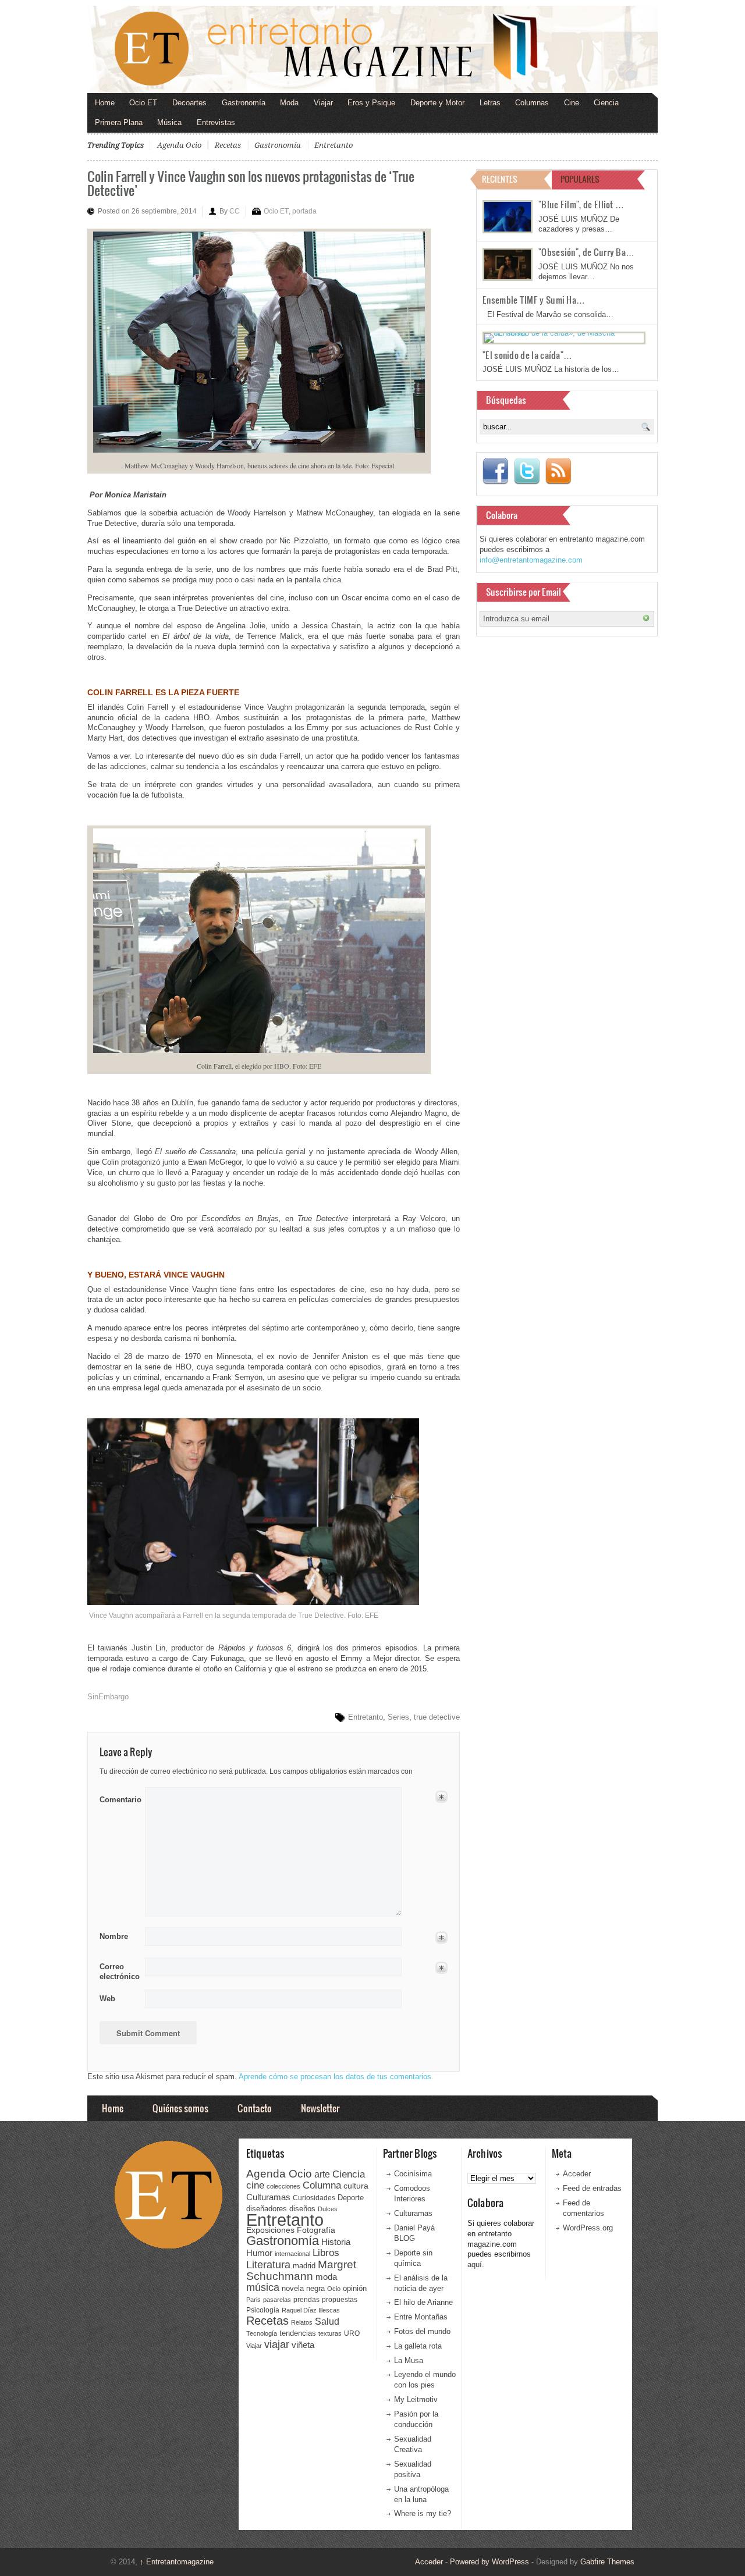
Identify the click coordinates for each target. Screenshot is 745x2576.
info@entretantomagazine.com (531, 560)
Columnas (532, 103)
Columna (322, 2185)
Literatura (268, 2264)
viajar (277, 2344)
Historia (336, 2242)
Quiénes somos (180, 2108)
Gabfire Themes (607, 2562)
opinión (355, 2288)
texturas (330, 2333)
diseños (302, 2209)
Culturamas (268, 2197)
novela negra (303, 2288)
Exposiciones (270, 2230)
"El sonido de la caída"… (527, 355)
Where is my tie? (423, 2513)
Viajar (323, 103)
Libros (326, 2253)
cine (255, 2185)
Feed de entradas (592, 2188)
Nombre (114, 1936)
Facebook (495, 471)
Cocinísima (413, 2174)
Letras (490, 103)
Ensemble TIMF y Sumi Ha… (534, 300)
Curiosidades (314, 2198)
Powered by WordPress (489, 2562)
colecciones (283, 2186)
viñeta (303, 2345)
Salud (327, 2321)
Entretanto (334, 145)
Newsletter (320, 2108)
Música (169, 122)
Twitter (527, 471)
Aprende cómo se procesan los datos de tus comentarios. (336, 2077)
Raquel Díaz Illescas (311, 2310)
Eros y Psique (371, 103)
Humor (259, 2253)
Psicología (263, 2310)
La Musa (409, 2360)
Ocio (334, 2289)
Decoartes (189, 103)
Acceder (577, 2174)
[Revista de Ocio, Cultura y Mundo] (372, 49)
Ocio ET (143, 103)
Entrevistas (216, 122)
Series (398, 1717)
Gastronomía (244, 103)
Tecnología (262, 2333)
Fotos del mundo (422, 2331)
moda (326, 2277)
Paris (253, 2300)
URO (352, 2333)
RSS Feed (558, 471)
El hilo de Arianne (423, 2302)
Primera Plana (119, 122)
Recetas (228, 145)
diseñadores (267, 2209)
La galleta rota (418, 2346)
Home (105, 103)
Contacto (255, 2108)
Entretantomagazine (177, 2562)
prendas (306, 2300)
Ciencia (606, 103)
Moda (289, 103)
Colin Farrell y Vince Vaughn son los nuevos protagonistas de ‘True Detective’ (251, 183)
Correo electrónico (118, 1972)
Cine (572, 103)
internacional (292, 2254)
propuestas (340, 2300)
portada (304, 211)
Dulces (328, 2209)
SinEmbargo (108, 1697)
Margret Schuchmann (301, 2270)
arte (322, 2174)
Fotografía (316, 2230)
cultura (356, 2186)
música (263, 2287)
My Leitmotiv (416, 2399)
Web (107, 1999)
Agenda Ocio (179, 145)
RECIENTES (500, 179)
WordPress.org (588, 2228)
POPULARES (580, 179)
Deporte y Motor (437, 103)
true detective (437, 1717)
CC (235, 211)
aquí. (476, 2264)
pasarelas (277, 2300)
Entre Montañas (421, 2317)
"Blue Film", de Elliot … (581, 204)
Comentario (118, 1798)
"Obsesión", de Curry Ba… (586, 252)
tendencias (298, 2333)
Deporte (351, 2198)
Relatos (302, 2322)
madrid (304, 2266)
